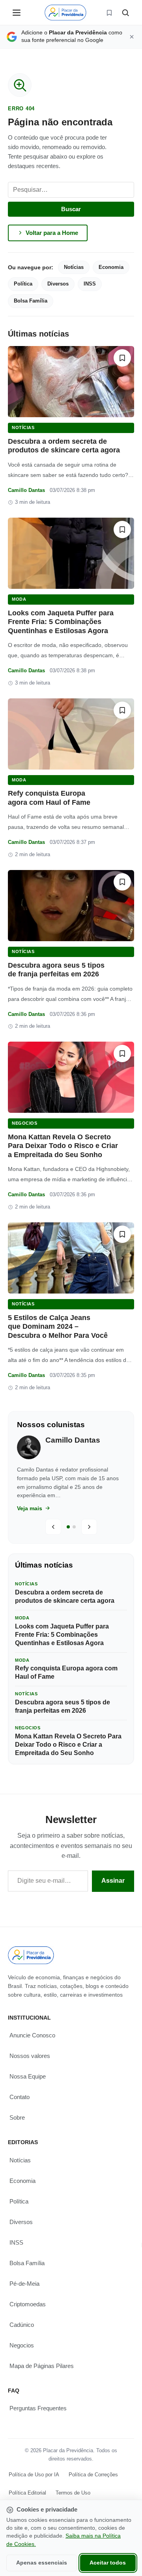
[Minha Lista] (109, 13)
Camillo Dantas (26, 490)
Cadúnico (22, 2325)
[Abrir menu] (17, 13)
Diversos (58, 284)
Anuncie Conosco (32, 2035)
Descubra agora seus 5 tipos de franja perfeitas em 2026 (63, 1706)
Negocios (24, 1123)
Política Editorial (27, 2493)
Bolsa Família (31, 301)
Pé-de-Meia (24, 2284)
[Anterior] (53, 1527)
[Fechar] (132, 37)
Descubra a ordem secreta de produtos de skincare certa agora (65, 1596)
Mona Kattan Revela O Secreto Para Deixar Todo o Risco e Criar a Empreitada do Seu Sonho (63, 1146)
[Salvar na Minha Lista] (122, 358)
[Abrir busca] (125, 13)
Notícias (74, 267)
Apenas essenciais (42, 2563)
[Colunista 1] (68, 1527)
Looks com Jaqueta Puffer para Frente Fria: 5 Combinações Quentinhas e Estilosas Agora (61, 622)
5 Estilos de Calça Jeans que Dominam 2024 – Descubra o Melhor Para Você (58, 1327)
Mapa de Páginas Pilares (42, 2366)
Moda (19, 599)
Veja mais (30, 1508)
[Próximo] (89, 1527)
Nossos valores (30, 2056)
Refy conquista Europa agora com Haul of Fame (66, 1672)
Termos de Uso (73, 2493)
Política (23, 284)
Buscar (71, 209)
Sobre (17, 2117)
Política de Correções (93, 2475)
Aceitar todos (108, 2563)
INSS (90, 284)
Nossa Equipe (28, 2076)
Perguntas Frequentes (38, 2408)
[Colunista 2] (74, 1527)
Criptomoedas (28, 2304)
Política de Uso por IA (34, 2475)
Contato (20, 2097)
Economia (111, 267)
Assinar (113, 1881)
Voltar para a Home (52, 233)
